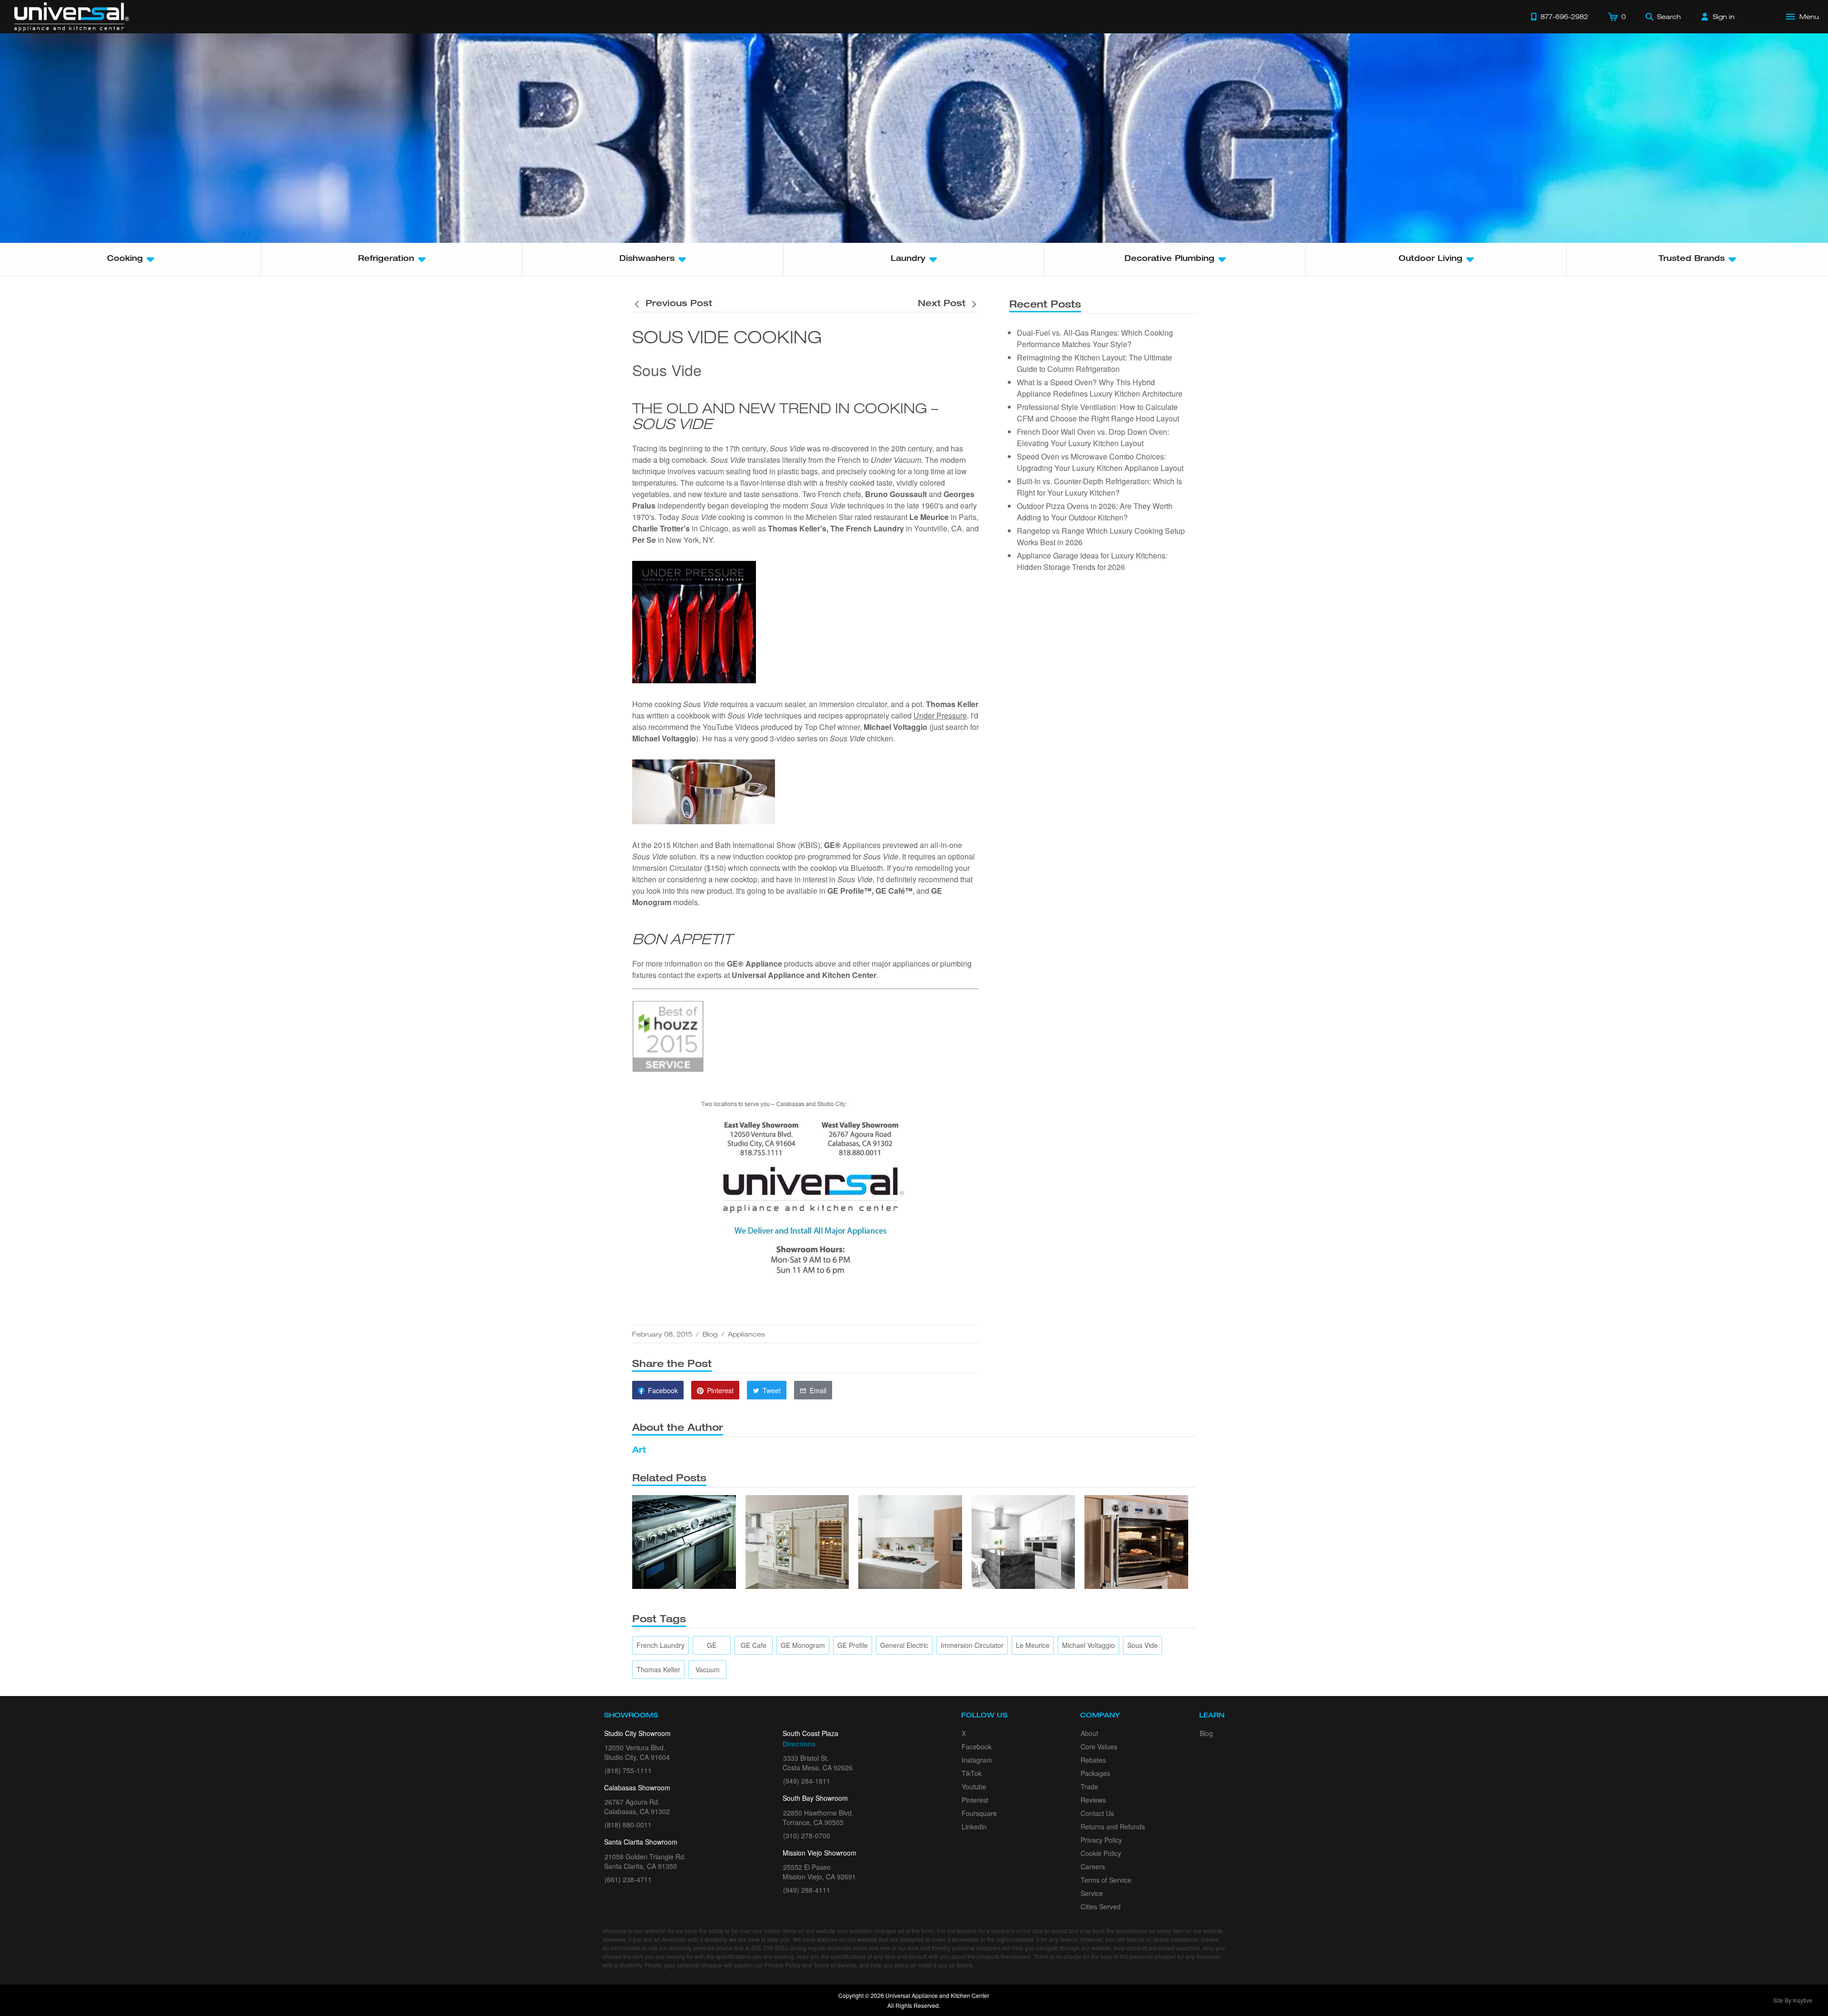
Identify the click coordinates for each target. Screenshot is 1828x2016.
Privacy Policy (1101, 1840)
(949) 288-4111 (807, 1890)
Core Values (1099, 1747)
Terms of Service (1106, 1880)
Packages (1095, 1773)
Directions (799, 1744)
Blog (710, 1334)
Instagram (977, 1760)
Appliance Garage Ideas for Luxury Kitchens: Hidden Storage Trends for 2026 (1092, 561)
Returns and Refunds (1113, 1826)
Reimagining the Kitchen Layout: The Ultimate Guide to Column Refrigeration (1094, 363)
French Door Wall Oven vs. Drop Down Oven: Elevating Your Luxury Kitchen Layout (1093, 437)
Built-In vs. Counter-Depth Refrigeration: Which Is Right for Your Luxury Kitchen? (1099, 487)
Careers (1093, 1866)
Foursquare (979, 1813)
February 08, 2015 (662, 1334)
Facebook (977, 1747)
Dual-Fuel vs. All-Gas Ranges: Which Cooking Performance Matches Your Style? (1095, 338)
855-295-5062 (770, 1948)
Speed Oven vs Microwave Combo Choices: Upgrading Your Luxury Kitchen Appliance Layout (1100, 462)
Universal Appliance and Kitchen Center (804, 975)
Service (1092, 1893)
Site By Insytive (1793, 2000)
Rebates (1093, 1760)
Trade (1089, 1786)
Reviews (1093, 1800)
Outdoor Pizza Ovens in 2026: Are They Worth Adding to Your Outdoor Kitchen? (1095, 512)
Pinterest (975, 1800)
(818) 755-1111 (628, 1770)
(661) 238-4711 (628, 1879)
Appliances (746, 1334)
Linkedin (974, 1826)
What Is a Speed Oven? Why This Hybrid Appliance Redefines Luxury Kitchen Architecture (1100, 388)
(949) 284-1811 (807, 1781)
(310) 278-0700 (807, 1836)
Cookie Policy (1101, 1853)
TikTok (972, 1773)
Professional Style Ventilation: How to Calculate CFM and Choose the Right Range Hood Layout (1098, 413)
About (1089, 1733)
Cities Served (1101, 1906)
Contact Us (1097, 1813)
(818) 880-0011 (628, 1825)
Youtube (974, 1786)
